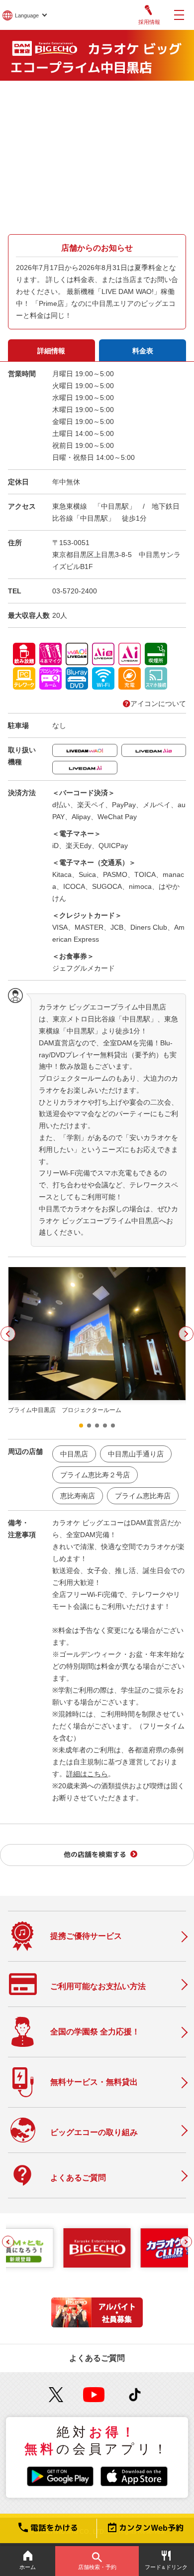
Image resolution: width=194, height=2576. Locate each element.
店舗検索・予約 (97, 2567)
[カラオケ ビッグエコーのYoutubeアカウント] (94, 2395)
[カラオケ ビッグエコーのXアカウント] (56, 2395)
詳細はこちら (87, 1774)
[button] (8, 1334)
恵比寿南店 (78, 1496)
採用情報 (149, 22)
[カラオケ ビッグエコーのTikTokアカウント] (135, 2395)
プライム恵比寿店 (143, 1496)
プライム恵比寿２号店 (95, 1475)
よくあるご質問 (97, 2358)
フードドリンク (166, 2567)
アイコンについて (158, 704)
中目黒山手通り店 (136, 1454)
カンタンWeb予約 (151, 2528)
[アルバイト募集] (97, 2325)
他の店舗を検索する (95, 1854)
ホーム (28, 2567)
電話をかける (54, 2528)
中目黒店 (74, 1454)
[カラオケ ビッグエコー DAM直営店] (97, 2248)
